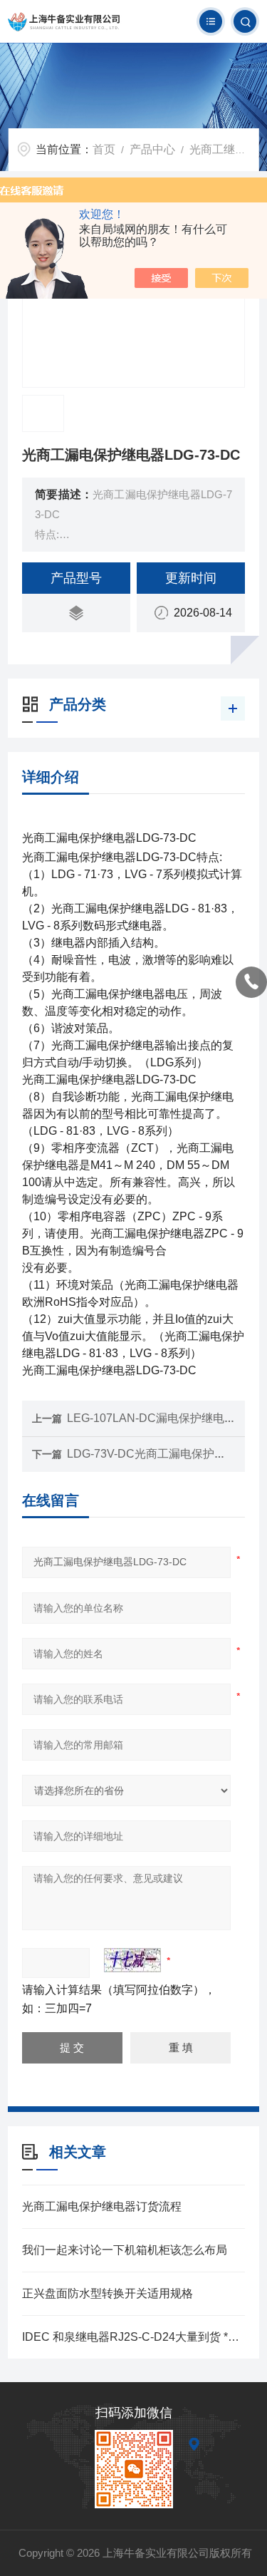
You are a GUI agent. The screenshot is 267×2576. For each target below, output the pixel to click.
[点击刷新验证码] (132, 1960)
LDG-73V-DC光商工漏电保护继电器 (158, 1454)
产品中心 (152, 149)
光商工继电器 (224, 149)
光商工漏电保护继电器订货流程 (102, 2206)
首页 (104, 149)
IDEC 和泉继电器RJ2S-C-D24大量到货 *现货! (133, 2337)
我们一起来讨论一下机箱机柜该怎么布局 (125, 2250)
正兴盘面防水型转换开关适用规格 (108, 2293)
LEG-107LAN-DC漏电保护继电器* (153, 1418)
